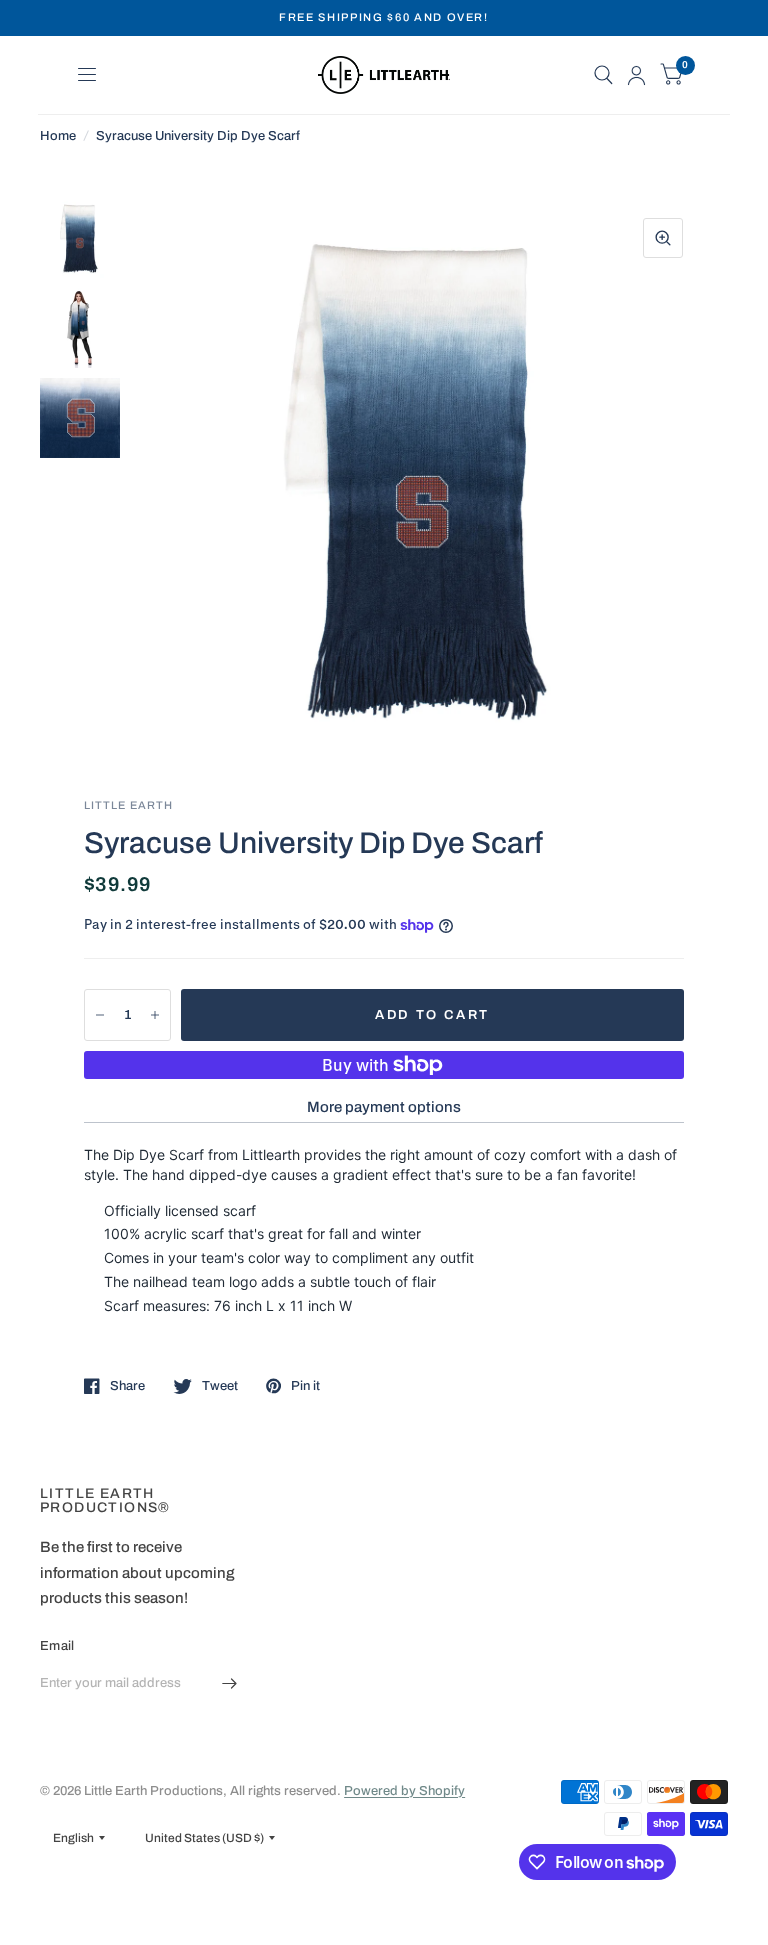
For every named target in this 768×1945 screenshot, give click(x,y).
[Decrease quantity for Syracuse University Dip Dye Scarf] (100, 1015)
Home (58, 136)
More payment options (384, 1107)
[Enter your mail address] (229, 1684)
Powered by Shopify (404, 1791)
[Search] (603, 75)
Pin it (305, 1386)
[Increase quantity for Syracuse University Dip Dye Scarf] (155, 1015)
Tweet (220, 1386)
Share (127, 1386)
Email (57, 1646)
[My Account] (636, 75)
